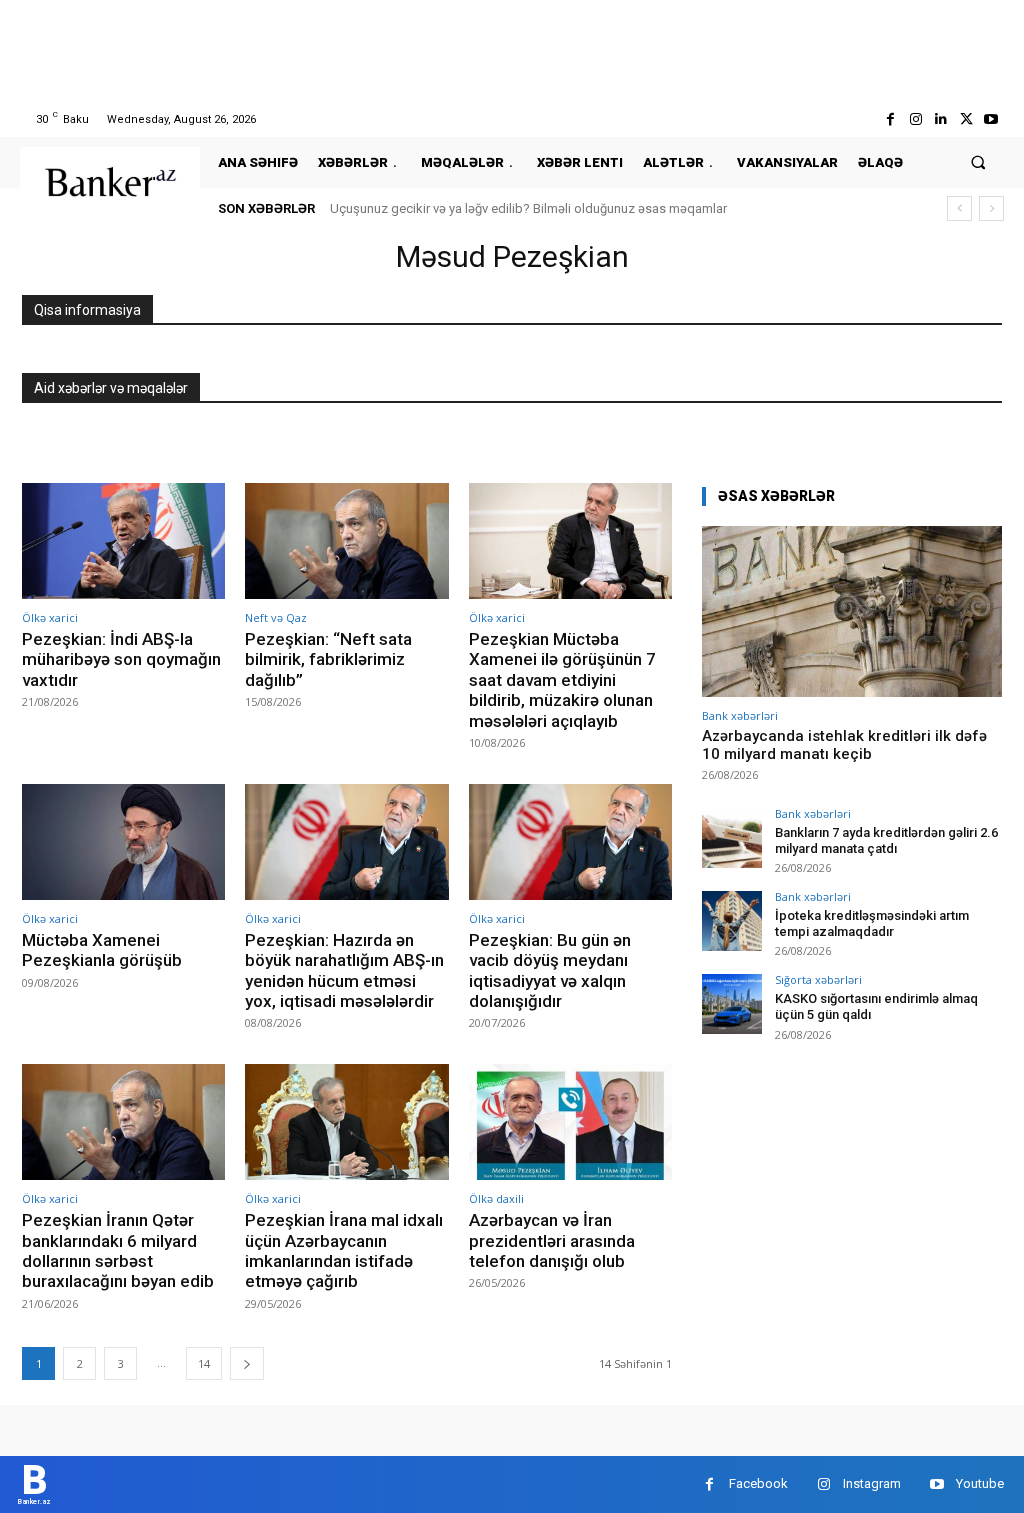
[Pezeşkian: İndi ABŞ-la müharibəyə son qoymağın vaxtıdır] (123, 541)
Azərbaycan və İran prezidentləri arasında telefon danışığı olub (552, 1240)
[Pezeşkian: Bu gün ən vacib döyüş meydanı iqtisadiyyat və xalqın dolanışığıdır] (570, 842)
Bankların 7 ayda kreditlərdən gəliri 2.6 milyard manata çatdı (886, 840)
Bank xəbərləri (740, 715)
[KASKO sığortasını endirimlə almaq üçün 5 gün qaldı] (732, 1004)
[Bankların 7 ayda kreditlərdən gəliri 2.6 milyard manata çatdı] (732, 838)
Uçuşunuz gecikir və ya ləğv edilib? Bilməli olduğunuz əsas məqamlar (528, 208)
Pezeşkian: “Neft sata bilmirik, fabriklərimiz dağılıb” (328, 659)
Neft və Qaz (276, 617)
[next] (991, 208)
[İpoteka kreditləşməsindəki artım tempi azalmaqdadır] (732, 921)
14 (204, 1363)
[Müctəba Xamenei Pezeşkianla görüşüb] (123, 842)
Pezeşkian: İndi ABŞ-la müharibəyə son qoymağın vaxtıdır (121, 659)
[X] (966, 119)
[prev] (959, 208)
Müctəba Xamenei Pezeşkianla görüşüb (102, 950)
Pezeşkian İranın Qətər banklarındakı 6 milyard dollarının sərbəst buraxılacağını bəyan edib (118, 1250)
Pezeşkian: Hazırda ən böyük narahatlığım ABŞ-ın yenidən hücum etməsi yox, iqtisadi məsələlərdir (344, 970)
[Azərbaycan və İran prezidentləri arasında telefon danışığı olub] (570, 1122)
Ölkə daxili (496, 1198)
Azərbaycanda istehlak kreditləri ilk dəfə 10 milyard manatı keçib (844, 745)
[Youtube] (991, 119)
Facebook (758, 1483)
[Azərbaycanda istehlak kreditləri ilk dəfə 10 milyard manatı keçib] (852, 611)
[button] (978, 162)
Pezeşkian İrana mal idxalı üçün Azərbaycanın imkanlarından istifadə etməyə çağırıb (344, 1250)
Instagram (872, 1483)
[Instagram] (915, 119)
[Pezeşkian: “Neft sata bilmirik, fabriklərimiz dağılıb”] (346, 541)
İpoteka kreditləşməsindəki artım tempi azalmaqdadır (872, 923)
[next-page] (247, 1363)
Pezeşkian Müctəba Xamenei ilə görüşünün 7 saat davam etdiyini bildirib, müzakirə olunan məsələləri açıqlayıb (562, 680)
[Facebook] (890, 119)
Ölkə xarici (50, 617)
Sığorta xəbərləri (818, 979)
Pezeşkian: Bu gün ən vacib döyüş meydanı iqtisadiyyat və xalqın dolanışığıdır (550, 970)
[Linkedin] (940, 119)
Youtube (980, 1483)
